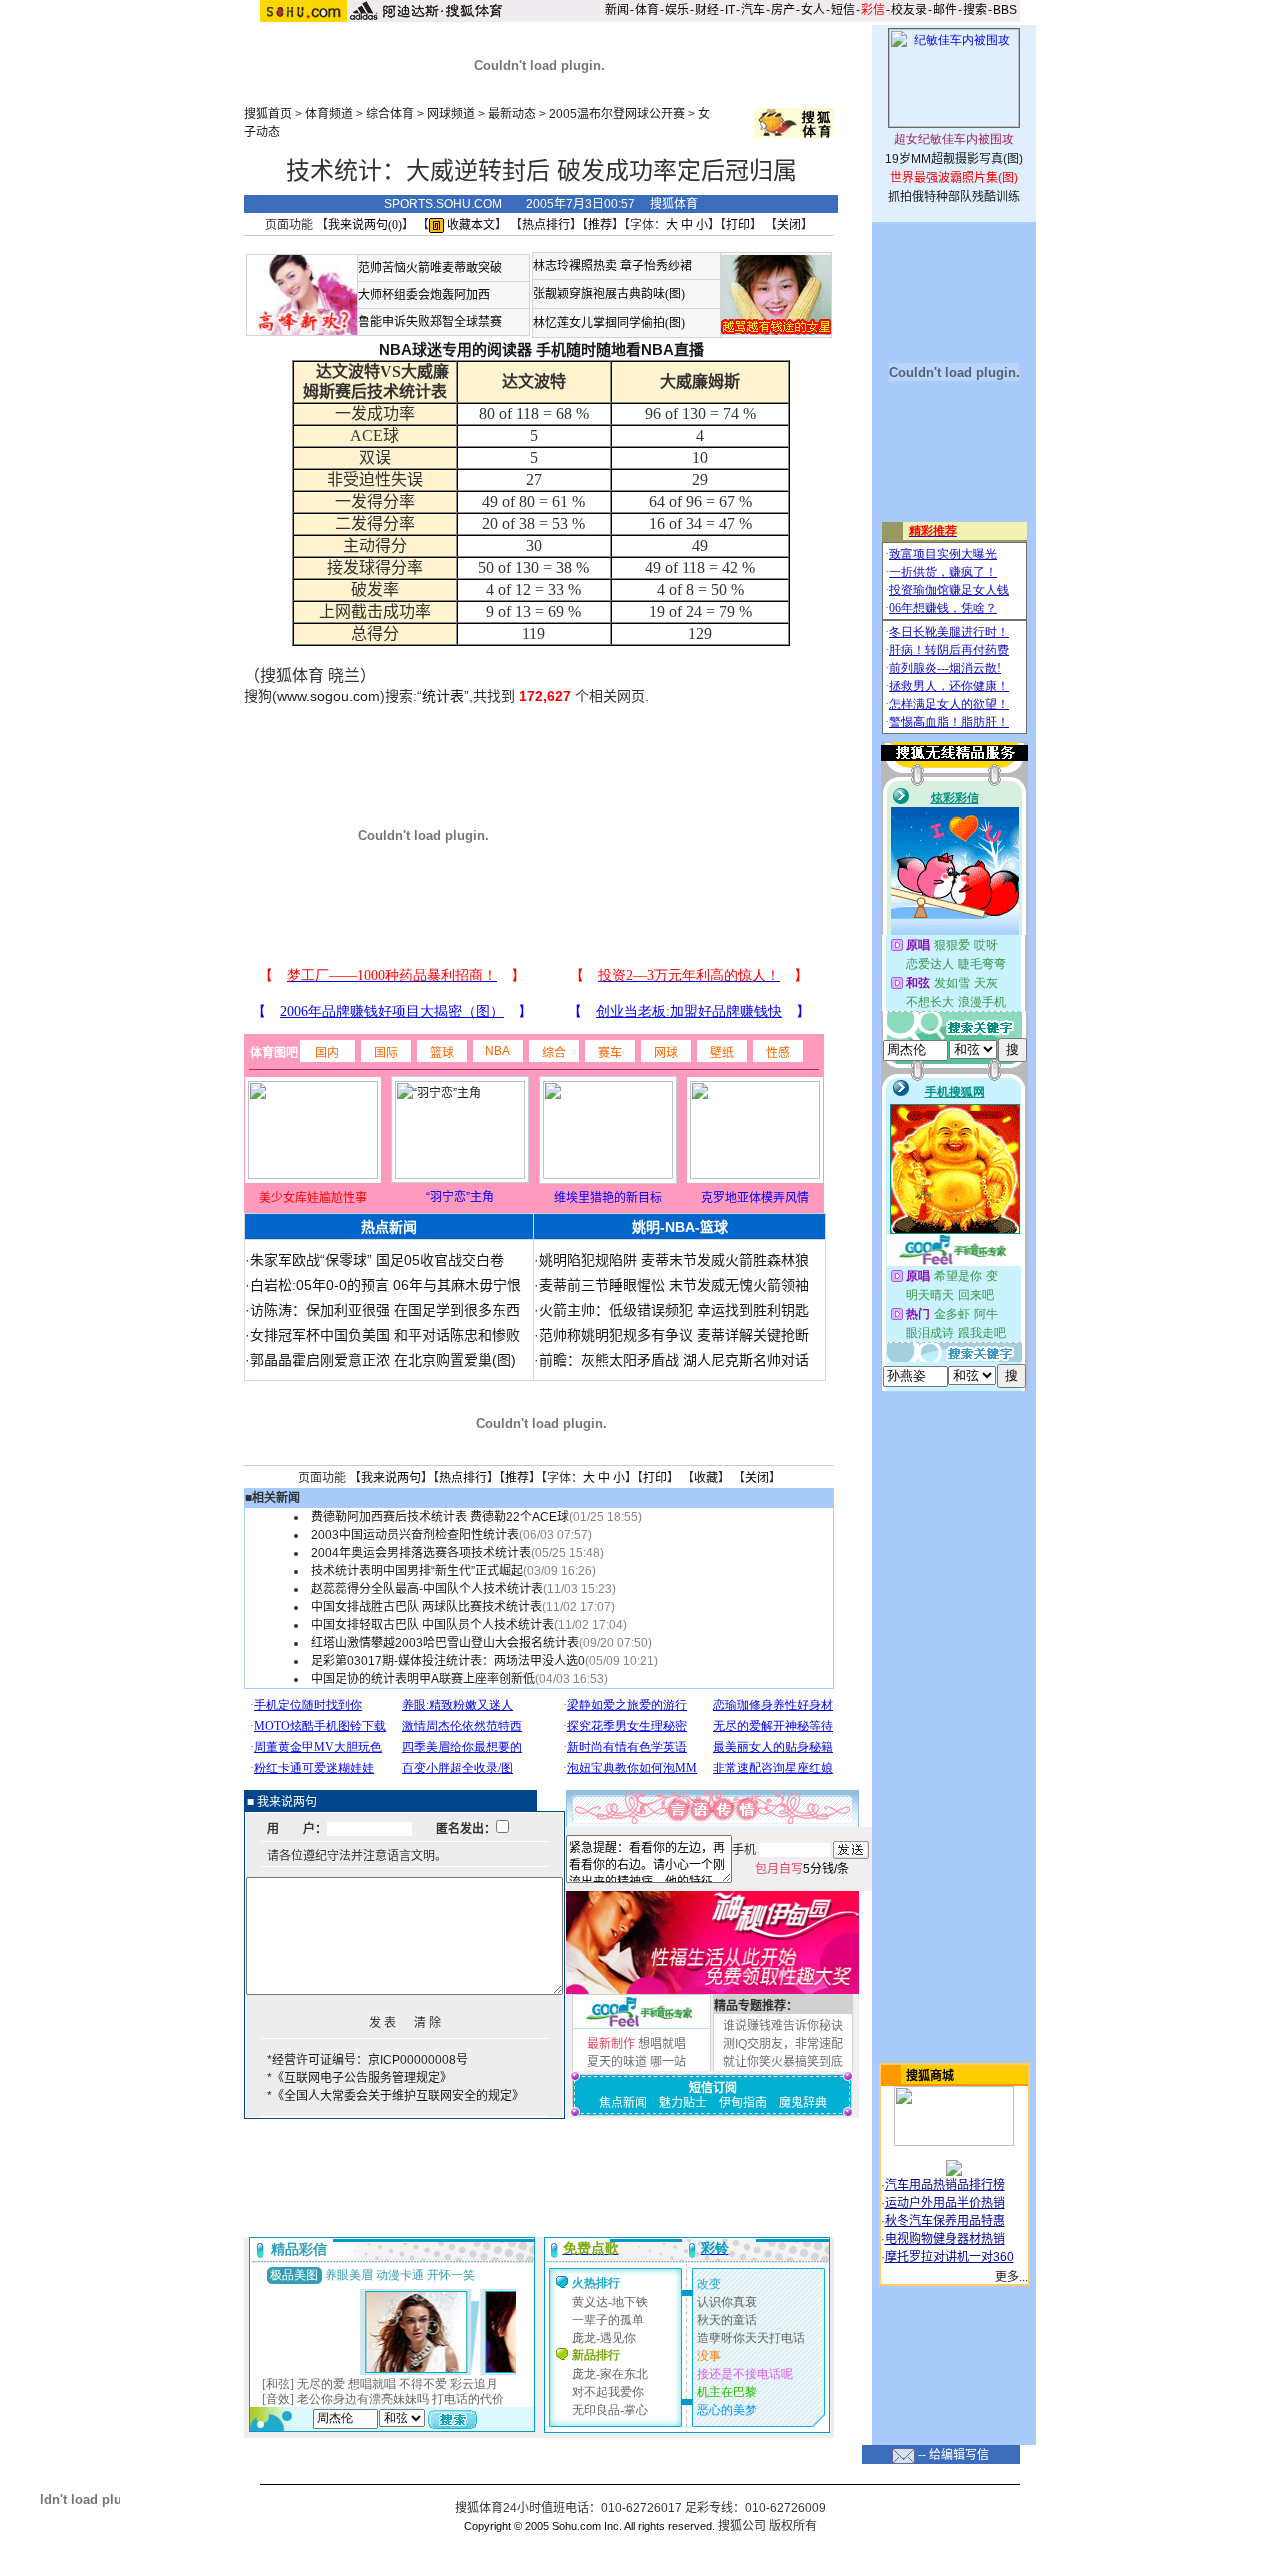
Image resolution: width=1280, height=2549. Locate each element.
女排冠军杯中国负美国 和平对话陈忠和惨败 (385, 1335)
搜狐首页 (268, 114)
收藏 (706, 1478)
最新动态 (512, 114)
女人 (813, 10)
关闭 (789, 225)
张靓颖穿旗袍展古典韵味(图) (609, 294)
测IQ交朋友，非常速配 (783, 2044)
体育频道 (329, 114)
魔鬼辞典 (803, 2103)
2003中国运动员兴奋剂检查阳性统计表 (415, 1535)
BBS (1005, 10)
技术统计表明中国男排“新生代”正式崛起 (417, 1571)
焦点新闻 (623, 2103)
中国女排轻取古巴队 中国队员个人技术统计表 (432, 1625)
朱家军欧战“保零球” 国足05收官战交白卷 (377, 1260)
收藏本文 (469, 225)
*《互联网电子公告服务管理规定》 (359, 2078)
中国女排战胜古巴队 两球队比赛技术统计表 (426, 1607)
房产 (783, 10)
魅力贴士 (683, 2103)
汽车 (753, 10)
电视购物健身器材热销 (945, 2239)
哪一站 (668, 2062)
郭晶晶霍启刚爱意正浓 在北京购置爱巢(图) (383, 1360)
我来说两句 (391, 1478)
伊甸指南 (743, 2103)
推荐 (600, 225)
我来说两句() (365, 225)
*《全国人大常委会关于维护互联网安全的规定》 (395, 2096)
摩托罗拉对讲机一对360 (949, 2257)
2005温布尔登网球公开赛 (617, 114)
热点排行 (546, 225)
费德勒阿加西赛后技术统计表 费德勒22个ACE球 (440, 1517)
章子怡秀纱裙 (656, 266)
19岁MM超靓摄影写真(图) (954, 159)
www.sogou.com (328, 696)
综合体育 (390, 114)
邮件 (945, 10)
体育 (647, 10)
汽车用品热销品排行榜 (945, 2185)
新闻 (617, 10)
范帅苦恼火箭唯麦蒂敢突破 (430, 268)
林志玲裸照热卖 (575, 266)
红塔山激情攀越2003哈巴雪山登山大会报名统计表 (445, 1643)
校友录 (909, 10)
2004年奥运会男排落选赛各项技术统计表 (421, 1553)
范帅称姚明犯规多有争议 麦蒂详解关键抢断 (674, 1335)
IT (730, 10)
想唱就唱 (662, 2044)
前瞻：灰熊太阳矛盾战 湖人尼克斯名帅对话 (674, 1360)
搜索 (975, 10)
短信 (843, 10)
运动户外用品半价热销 (945, 2203)
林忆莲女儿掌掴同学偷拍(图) (609, 323)
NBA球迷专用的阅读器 (455, 349)
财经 (707, 10)
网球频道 (451, 114)
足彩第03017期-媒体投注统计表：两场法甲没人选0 (448, 1661)
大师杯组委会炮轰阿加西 (424, 295)
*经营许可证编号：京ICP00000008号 (367, 2060)
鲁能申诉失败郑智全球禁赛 (430, 322)
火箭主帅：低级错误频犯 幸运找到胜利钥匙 (674, 1310)
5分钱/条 (802, 1869)
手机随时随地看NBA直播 (620, 349)
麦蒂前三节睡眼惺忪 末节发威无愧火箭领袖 (674, 1285)
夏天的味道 (617, 2062)
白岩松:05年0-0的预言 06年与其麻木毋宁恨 (385, 1285)
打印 (738, 225)
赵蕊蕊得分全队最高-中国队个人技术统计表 (427, 1589)
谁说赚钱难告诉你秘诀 (783, 2026)
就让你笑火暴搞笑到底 (783, 2062)
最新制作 (611, 2044)
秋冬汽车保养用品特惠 (945, 2221)
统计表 (443, 696)
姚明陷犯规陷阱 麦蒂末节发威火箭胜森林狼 (674, 1260)
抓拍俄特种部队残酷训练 (954, 197)
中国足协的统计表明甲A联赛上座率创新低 (423, 1679)
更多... (1011, 2277)
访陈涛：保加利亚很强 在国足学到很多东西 (385, 1310)
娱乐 (677, 10)
